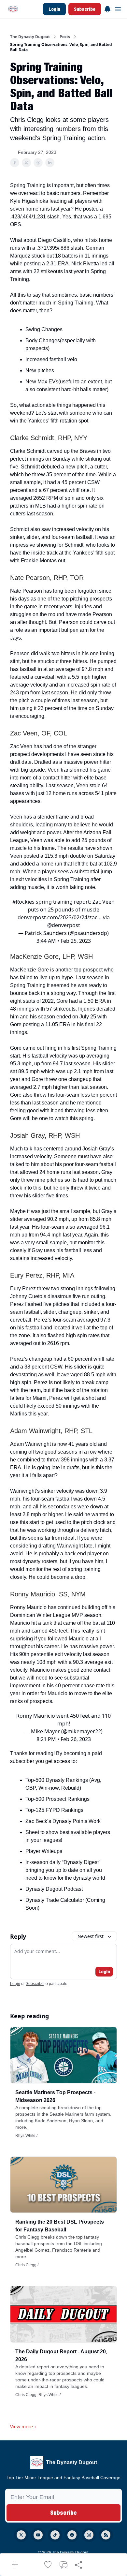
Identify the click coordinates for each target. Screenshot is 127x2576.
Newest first (91, 1936)
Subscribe (85, 9)
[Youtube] (38, 2535)
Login (54, 9)
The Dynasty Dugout (30, 37)
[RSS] (106, 2535)
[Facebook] (72, 2535)
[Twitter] (21, 2535)
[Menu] (107, 8)
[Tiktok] (55, 2535)
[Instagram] (89, 2535)
